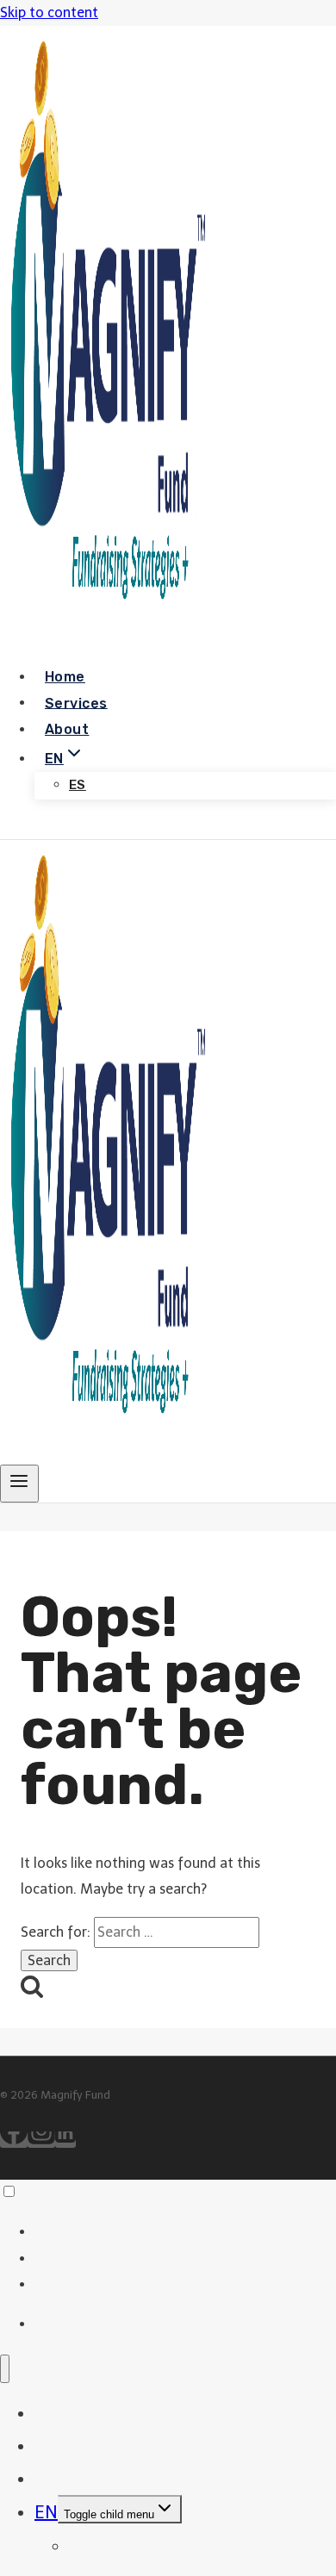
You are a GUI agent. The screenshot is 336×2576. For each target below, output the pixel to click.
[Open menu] (19, 1484)
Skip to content (49, 12)
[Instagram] (41, 2140)
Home (65, 677)
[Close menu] (5, 2369)
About (67, 729)
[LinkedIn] (65, 2140)
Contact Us (65, 826)
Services (76, 703)
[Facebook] (14, 2140)
